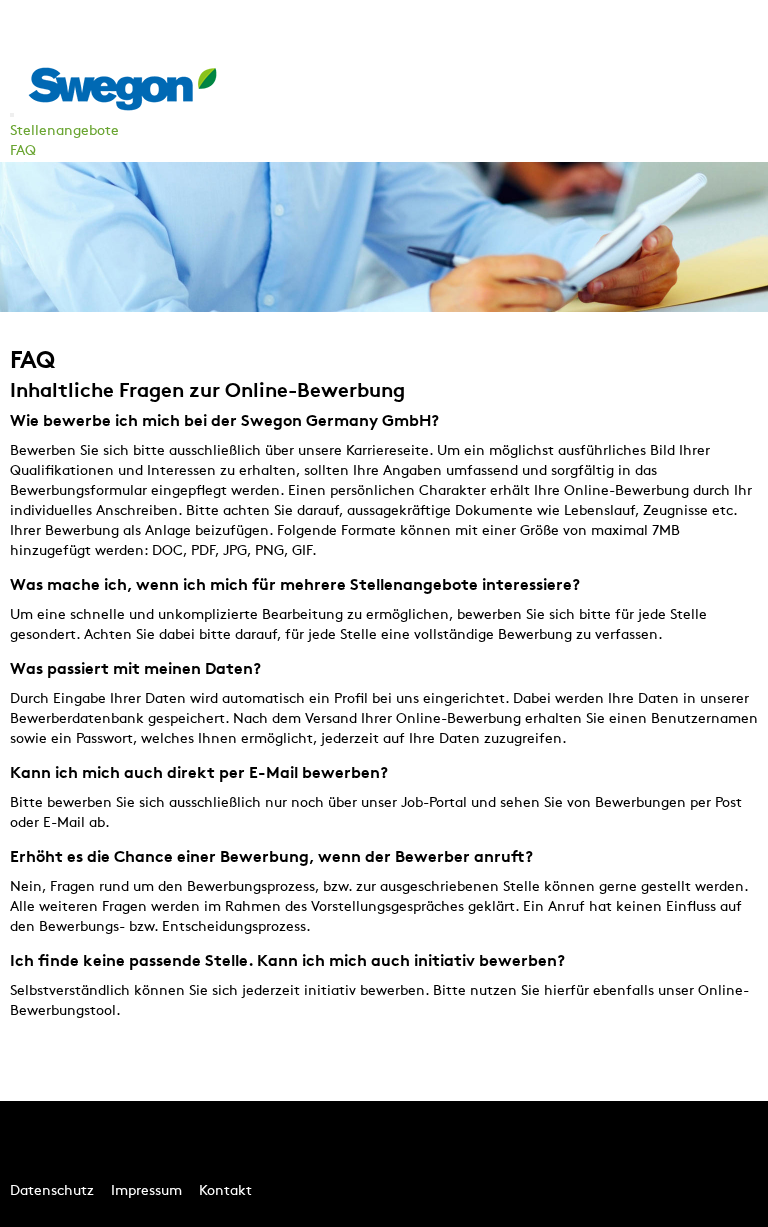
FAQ (23, 151)
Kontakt (225, 1191)
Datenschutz (52, 1191)
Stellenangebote (64, 131)
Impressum (146, 1191)
